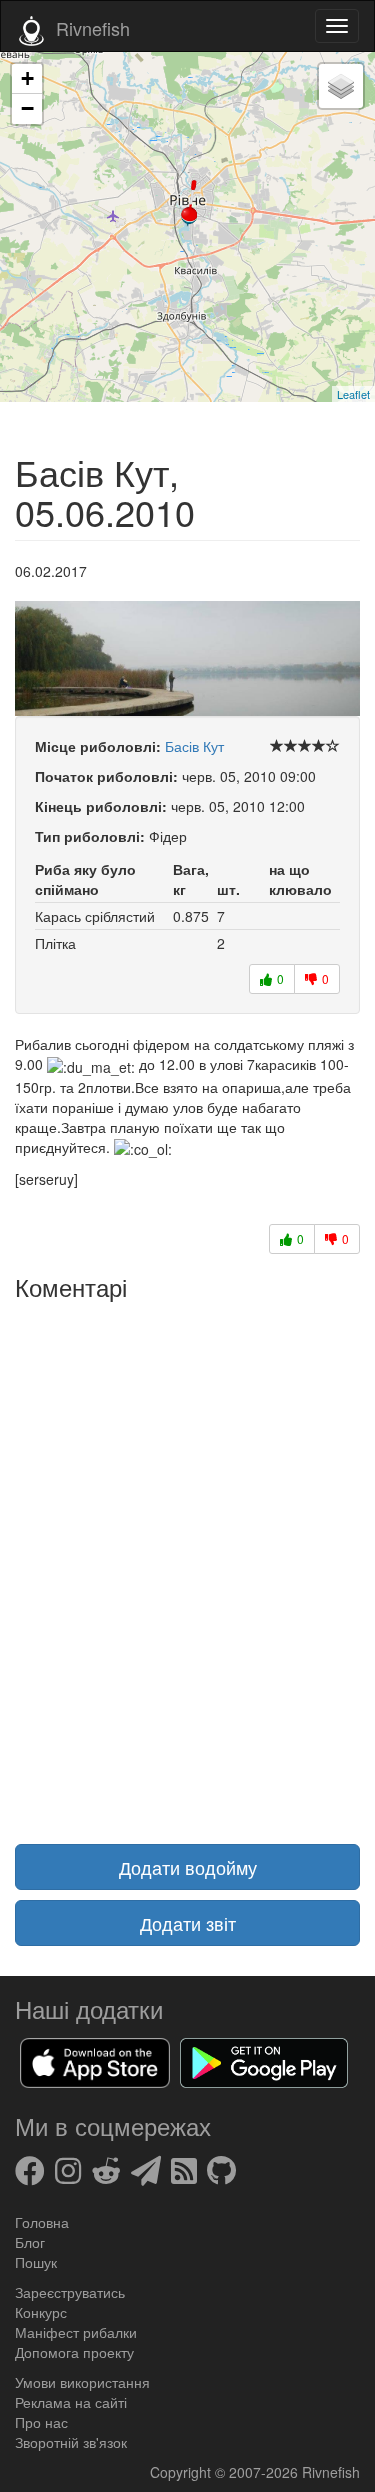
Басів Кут (194, 746)
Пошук (36, 2262)
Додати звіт (188, 1923)
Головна (42, 2222)
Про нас (41, 2422)
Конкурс (41, 2312)
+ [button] (27, 78)
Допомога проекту (74, 2352)
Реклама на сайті (71, 2402)
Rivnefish (331, 2472)
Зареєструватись (70, 2292)
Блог (30, 2242)
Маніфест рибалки (76, 2332)
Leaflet (353, 394)
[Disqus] (187, 1560)
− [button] (27, 108)
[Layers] (341, 86)
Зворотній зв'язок (71, 2442)
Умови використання (82, 2382)
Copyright (182, 2472)
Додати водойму (188, 1867)
